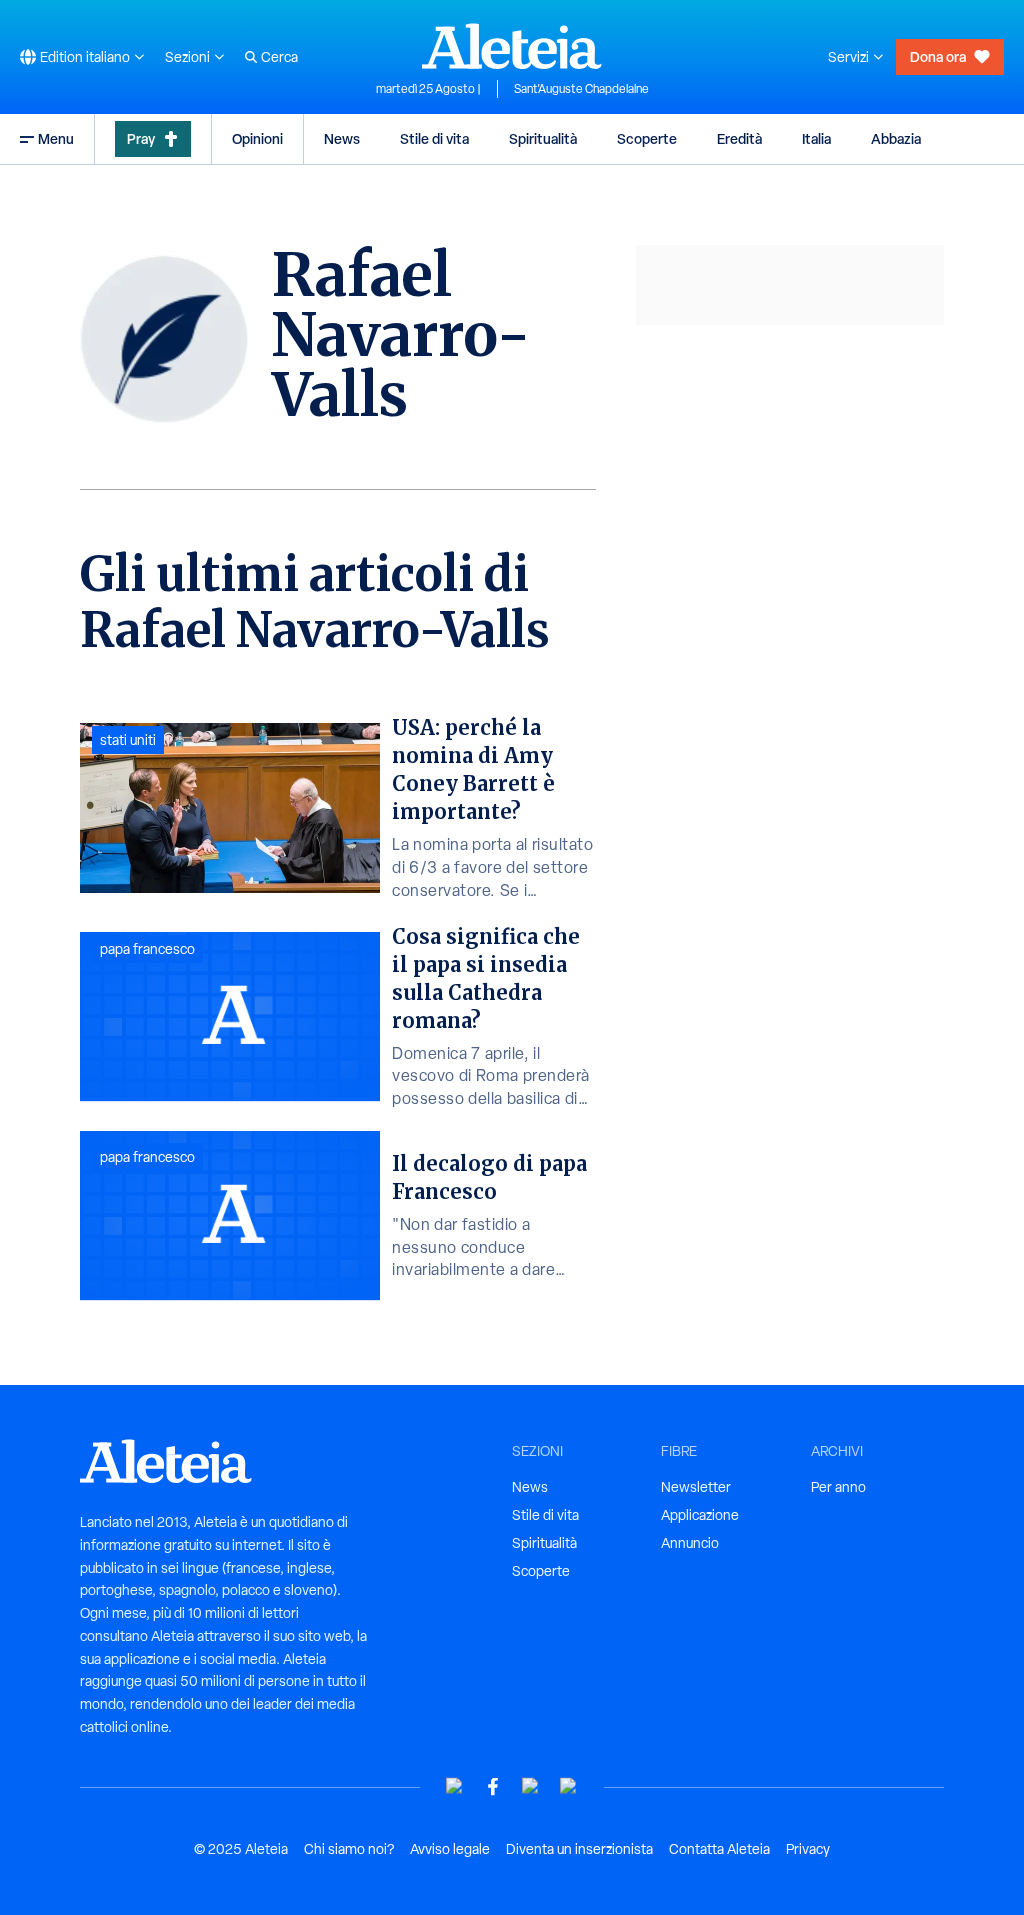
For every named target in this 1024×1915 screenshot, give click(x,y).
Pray (141, 138)
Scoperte (647, 138)
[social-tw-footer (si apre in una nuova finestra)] (531, 1786)
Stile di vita (434, 138)
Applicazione (700, 1515)
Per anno (838, 1487)
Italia (816, 138)
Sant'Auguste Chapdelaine (581, 89)
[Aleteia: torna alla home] (512, 46)
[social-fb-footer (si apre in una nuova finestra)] (493, 1786)
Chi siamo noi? (349, 1849)
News (342, 138)
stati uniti (128, 740)
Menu (56, 138)
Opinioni (257, 138)
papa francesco (147, 949)
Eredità (739, 138)
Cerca (279, 57)
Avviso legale (450, 1849)
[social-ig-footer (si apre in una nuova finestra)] (569, 1786)
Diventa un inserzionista (579, 1849)
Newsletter (696, 1487)
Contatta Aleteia (719, 1849)
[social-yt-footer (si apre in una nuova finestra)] (455, 1786)
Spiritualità (543, 138)
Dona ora (938, 56)
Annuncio (690, 1543)
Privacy (808, 1849)
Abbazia (896, 138)
